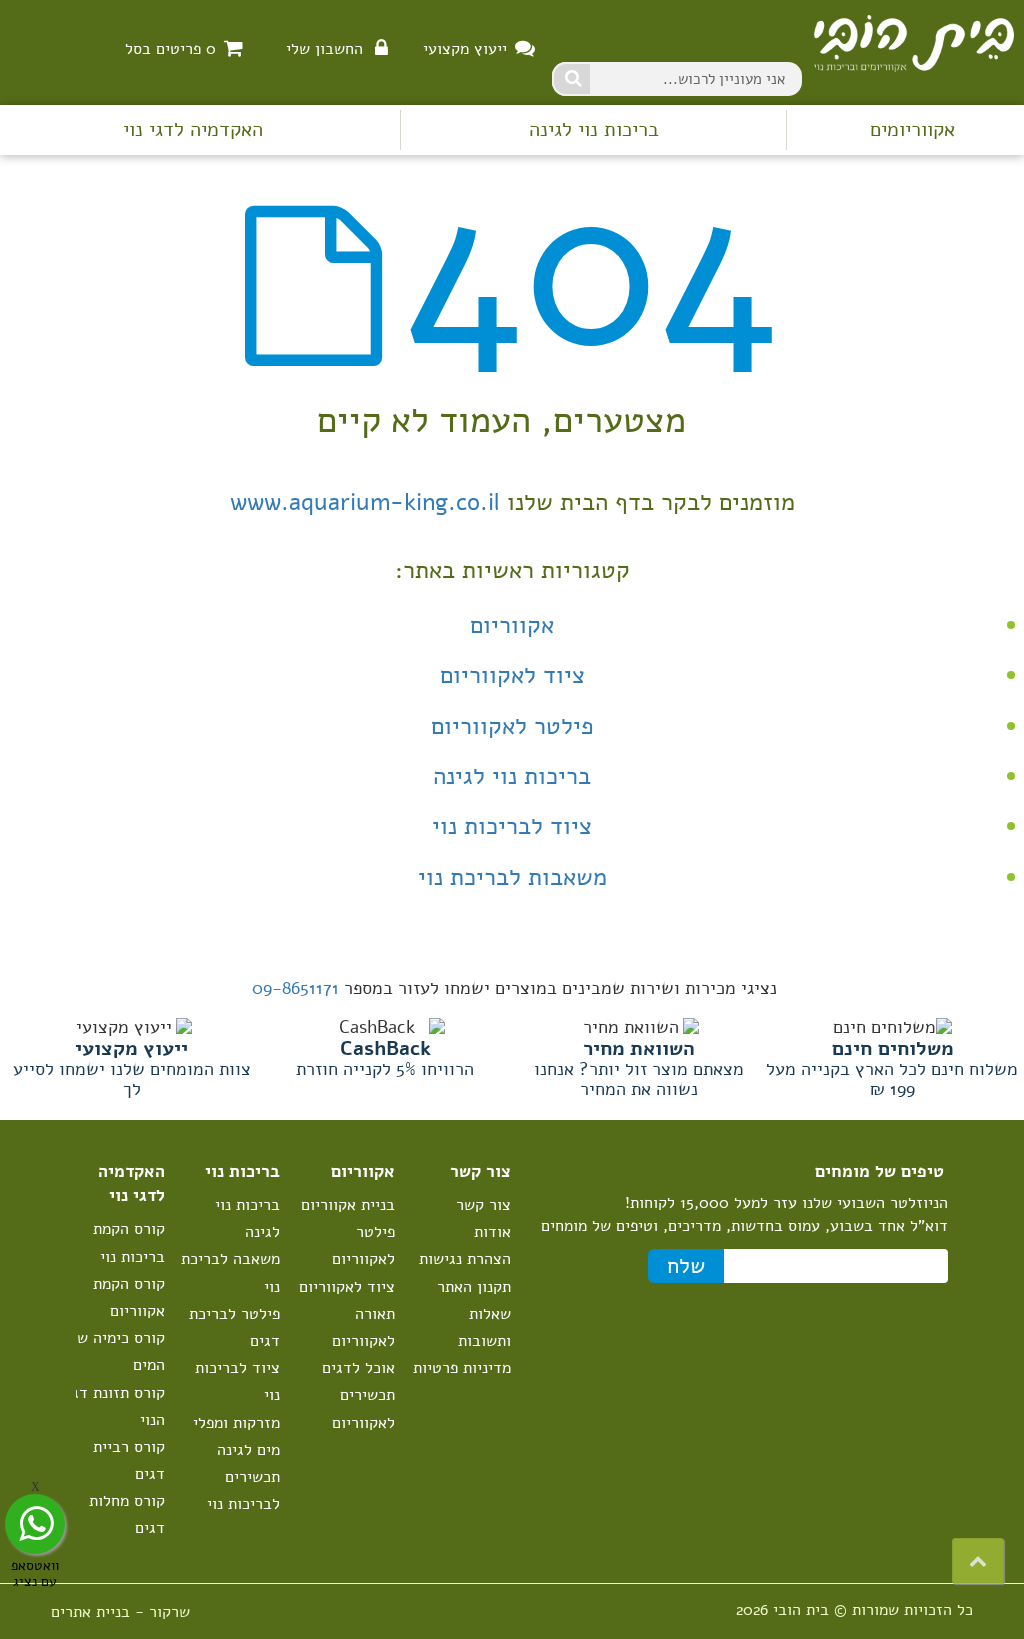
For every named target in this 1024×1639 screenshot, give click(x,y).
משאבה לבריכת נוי (230, 1272)
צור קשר (483, 1205)
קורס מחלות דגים (127, 1514)
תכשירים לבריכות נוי (243, 1490)
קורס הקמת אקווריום (129, 1297)
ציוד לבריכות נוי (512, 826)
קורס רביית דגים (129, 1460)
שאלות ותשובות (484, 1327)
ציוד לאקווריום (512, 675)
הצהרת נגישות (465, 1259)
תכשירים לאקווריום (363, 1408)
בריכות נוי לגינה (594, 129)
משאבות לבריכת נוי (512, 877)
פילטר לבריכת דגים (234, 1327)
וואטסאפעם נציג (35, 1572)
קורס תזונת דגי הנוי (116, 1406)
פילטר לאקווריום (512, 726)
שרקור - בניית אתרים (120, 1612)
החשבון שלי (324, 49)
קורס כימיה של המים (117, 1351)
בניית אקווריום (348, 1205)
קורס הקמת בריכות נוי (129, 1242)
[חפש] (572, 79)
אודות (492, 1232)
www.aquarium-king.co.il (365, 502)
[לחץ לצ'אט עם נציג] (35, 1524)
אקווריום (512, 625)
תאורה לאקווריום (363, 1327)
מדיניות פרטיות (462, 1368)
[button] (978, 1561)
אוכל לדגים (358, 1368)
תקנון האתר (474, 1287)
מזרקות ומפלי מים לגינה (236, 1436)
